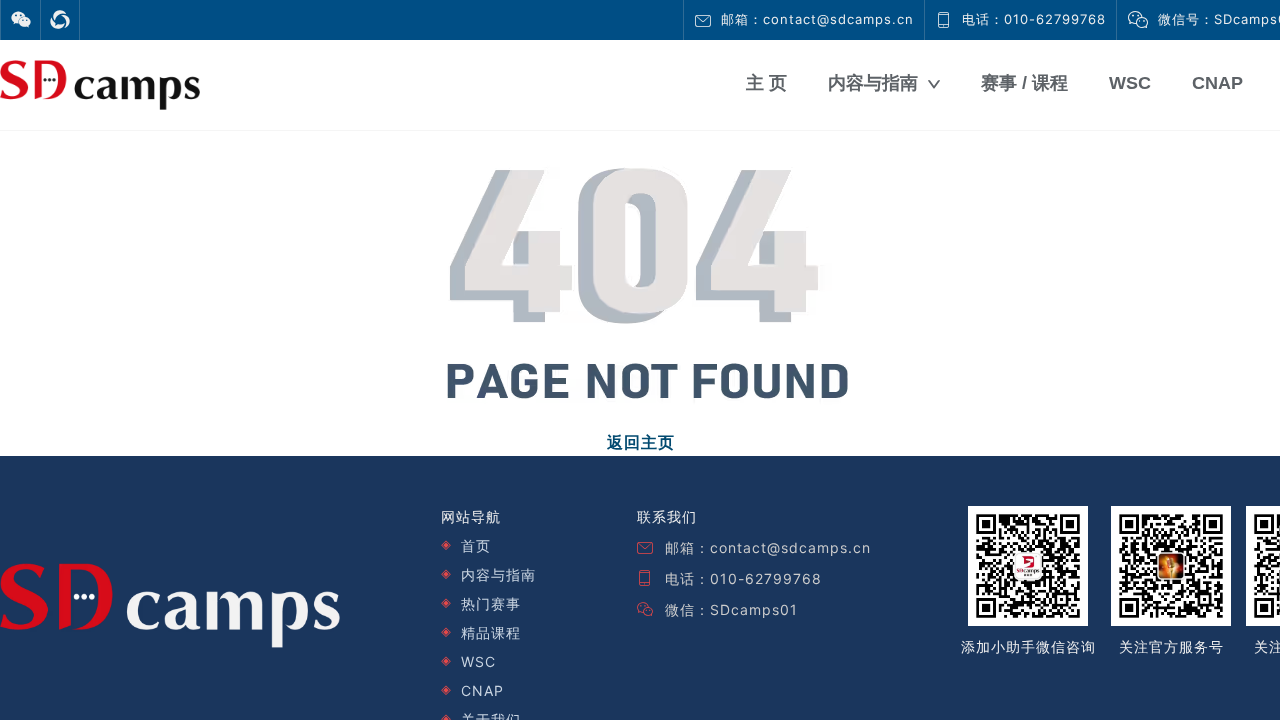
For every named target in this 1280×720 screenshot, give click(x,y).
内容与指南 (873, 83)
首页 (476, 545)
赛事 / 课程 (1024, 83)
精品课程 (491, 632)
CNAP (1217, 83)
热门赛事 (491, 603)
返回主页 (641, 442)
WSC (1130, 83)
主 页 (766, 83)
